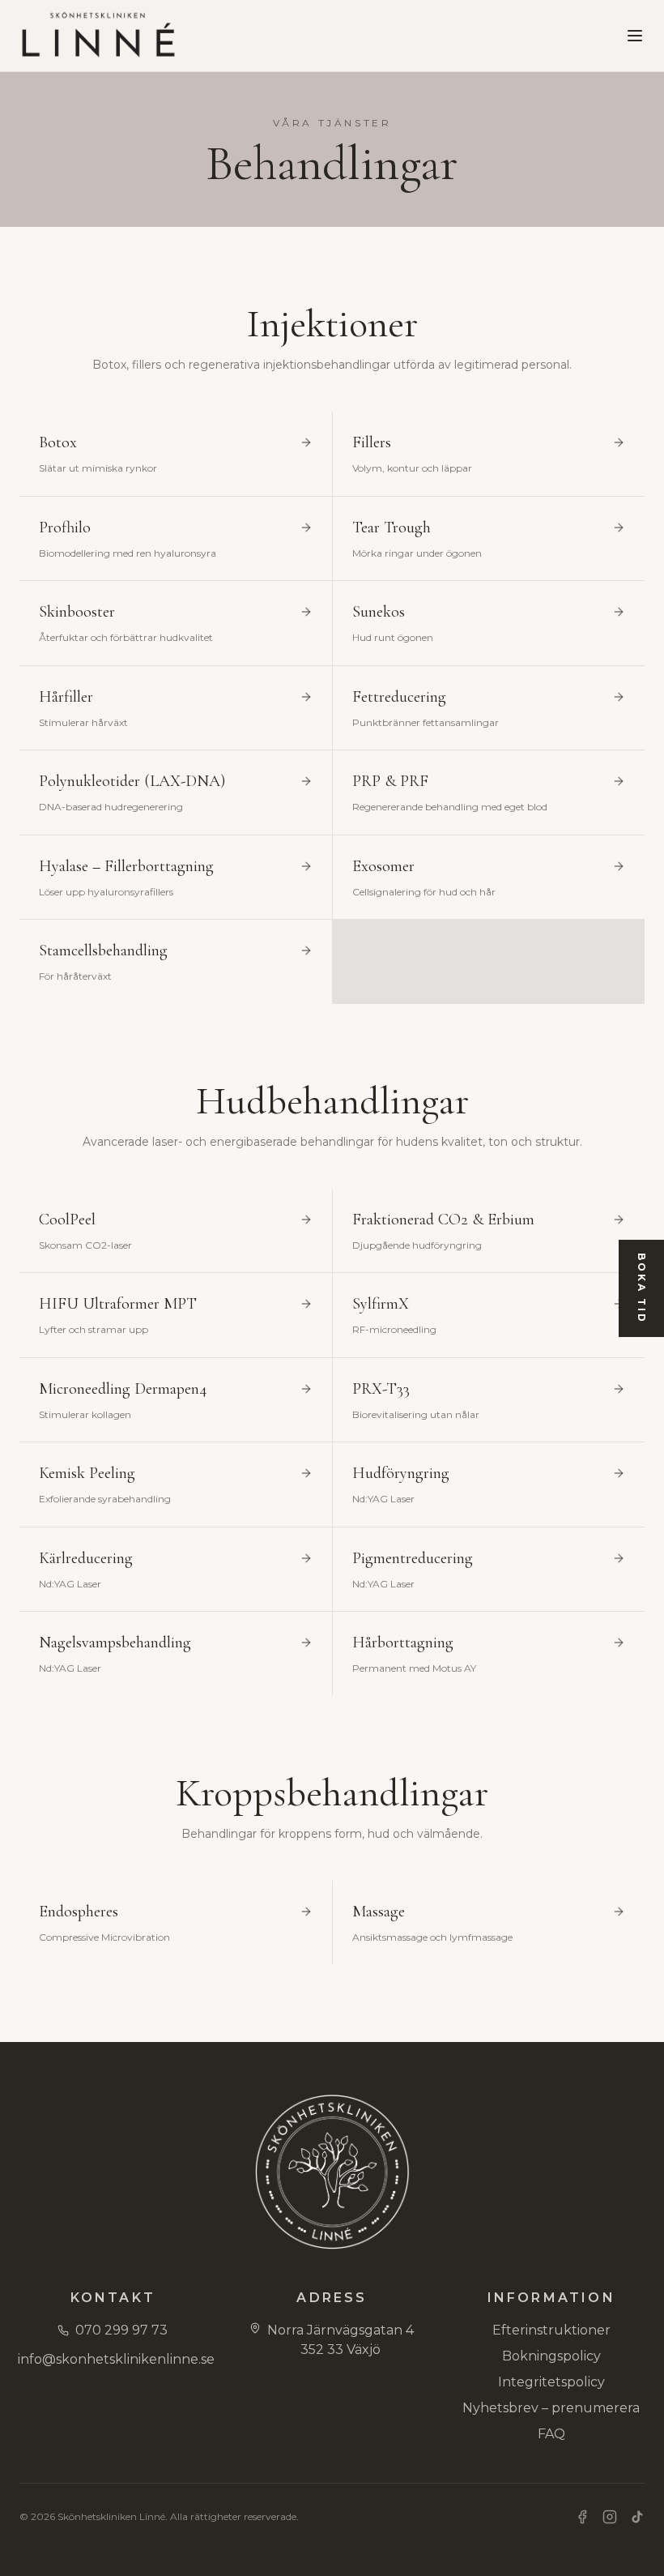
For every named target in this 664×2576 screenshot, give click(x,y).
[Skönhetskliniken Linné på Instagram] (610, 2517)
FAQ (551, 2434)
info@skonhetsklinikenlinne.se (113, 2359)
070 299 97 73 (121, 2330)
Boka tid (642, 1288)
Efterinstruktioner (551, 2330)
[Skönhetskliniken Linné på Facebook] (582, 2517)
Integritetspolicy (551, 2382)
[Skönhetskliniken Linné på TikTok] (637, 2517)
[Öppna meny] (635, 36)
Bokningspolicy (551, 2356)
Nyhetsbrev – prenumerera (551, 2408)
